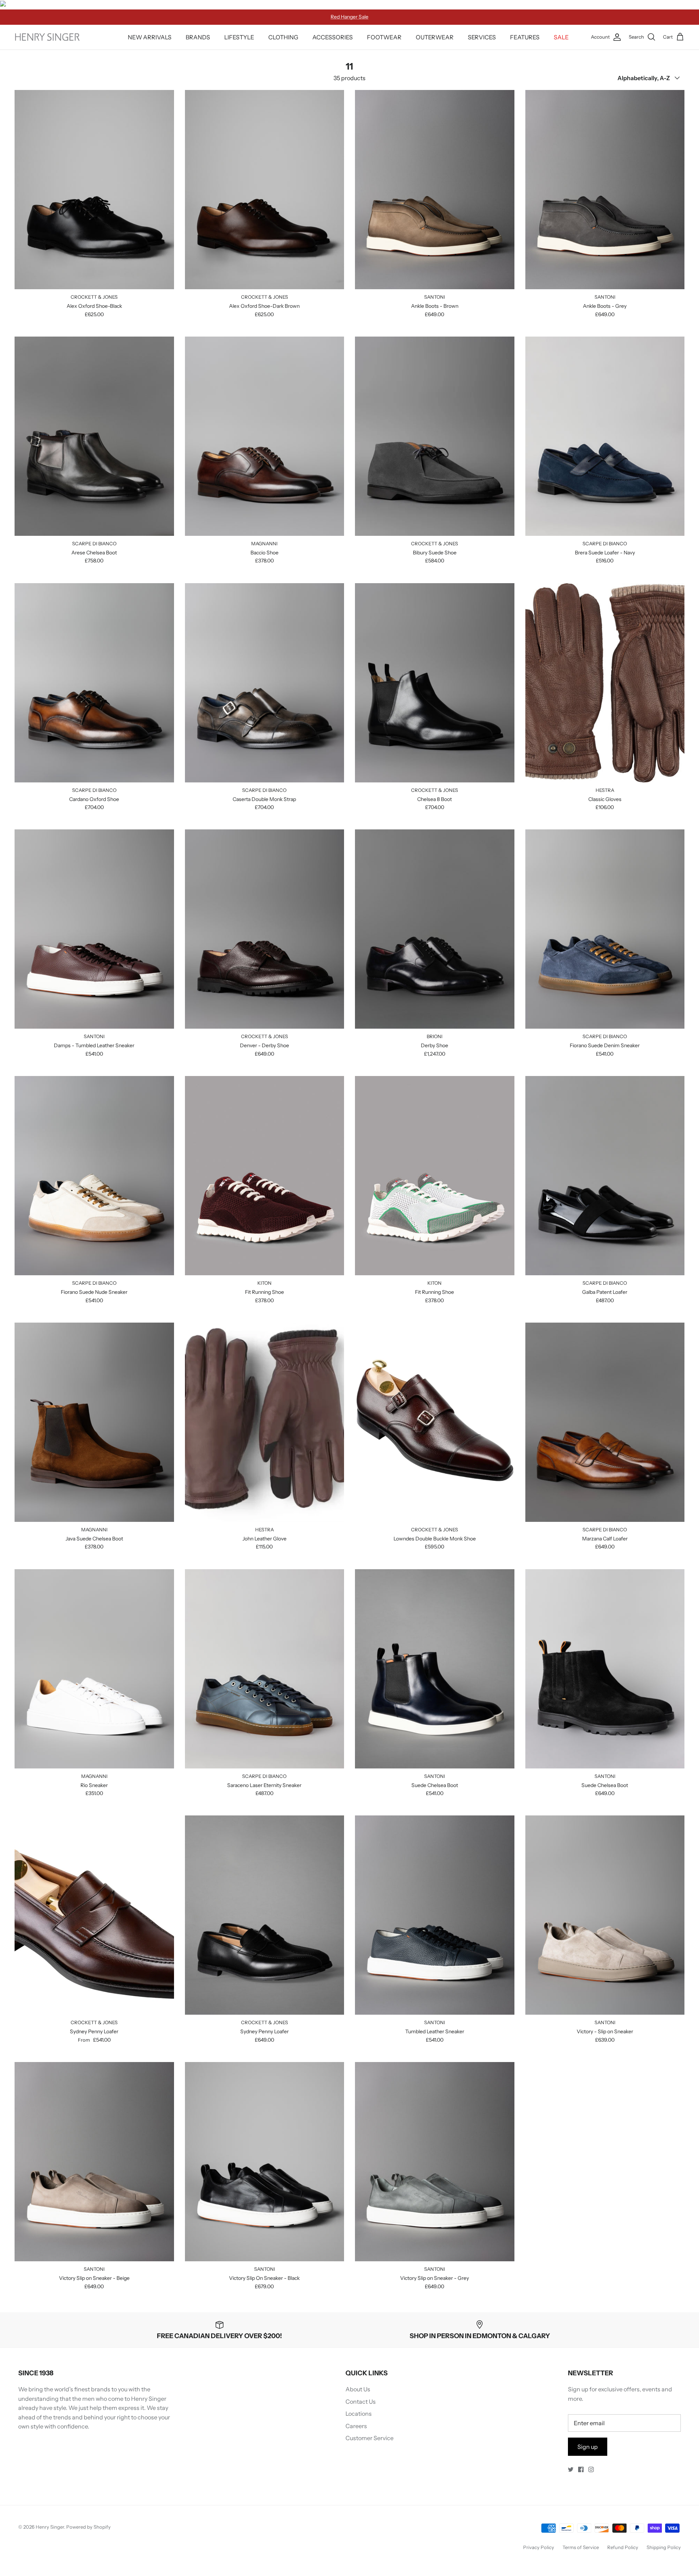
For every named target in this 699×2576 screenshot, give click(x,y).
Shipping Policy (664, 2547)
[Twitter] (571, 2469)
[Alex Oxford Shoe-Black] (94, 190)
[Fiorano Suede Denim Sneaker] (605, 929)
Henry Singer (50, 2527)
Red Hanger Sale (349, 17)
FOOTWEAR (384, 37)
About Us (358, 2389)
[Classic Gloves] (605, 683)
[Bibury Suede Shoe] (435, 436)
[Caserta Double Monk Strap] (265, 683)
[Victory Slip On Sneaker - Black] (265, 2162)
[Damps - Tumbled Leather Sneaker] (94, 929)
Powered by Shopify (88, 2527)
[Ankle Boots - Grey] (605, 190)
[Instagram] (591, 2469)
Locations (359, 2414)
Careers (356, 2426)
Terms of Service (581, 2547)
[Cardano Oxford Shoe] (94, 683)
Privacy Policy (539, 2547)
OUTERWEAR (435, 37)
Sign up (588, 2447)
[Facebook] (581, 2469)
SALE (561, 37)
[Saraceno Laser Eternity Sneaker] (265, 1669)
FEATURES (525, 37)
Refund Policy (623, 2547)
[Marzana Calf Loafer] (605, 1422)
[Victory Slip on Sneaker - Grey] (435, 2162)
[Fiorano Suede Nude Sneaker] (94, 1176)
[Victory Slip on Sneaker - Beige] (94, 2162)
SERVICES (482, 37)
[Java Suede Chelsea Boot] (94, 1422)
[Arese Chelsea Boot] (94, 436)
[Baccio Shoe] (265, 436)
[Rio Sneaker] (94, 1669)
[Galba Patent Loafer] (605, 1176)
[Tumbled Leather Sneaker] (435, 1915)
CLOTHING (283, 37)
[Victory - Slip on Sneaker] (605, 1915)
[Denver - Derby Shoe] (265, 929)
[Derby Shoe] (435, 929)
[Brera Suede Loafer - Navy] (605, 436)
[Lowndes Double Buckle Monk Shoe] (435, 1422)
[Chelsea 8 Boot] (435, 683)
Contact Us (361, 2402)
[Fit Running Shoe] (265, 1176)
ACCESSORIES (333, 37)
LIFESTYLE (239, 37)
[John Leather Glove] (265, 1422)
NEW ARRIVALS (150, 37)
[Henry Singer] (47, 37)
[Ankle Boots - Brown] (435, 190)
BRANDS (198, 37)
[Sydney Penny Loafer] (94, 1915)
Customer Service (370, 2438)
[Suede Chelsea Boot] (435, 1669)
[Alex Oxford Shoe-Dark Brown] (265, 190)
